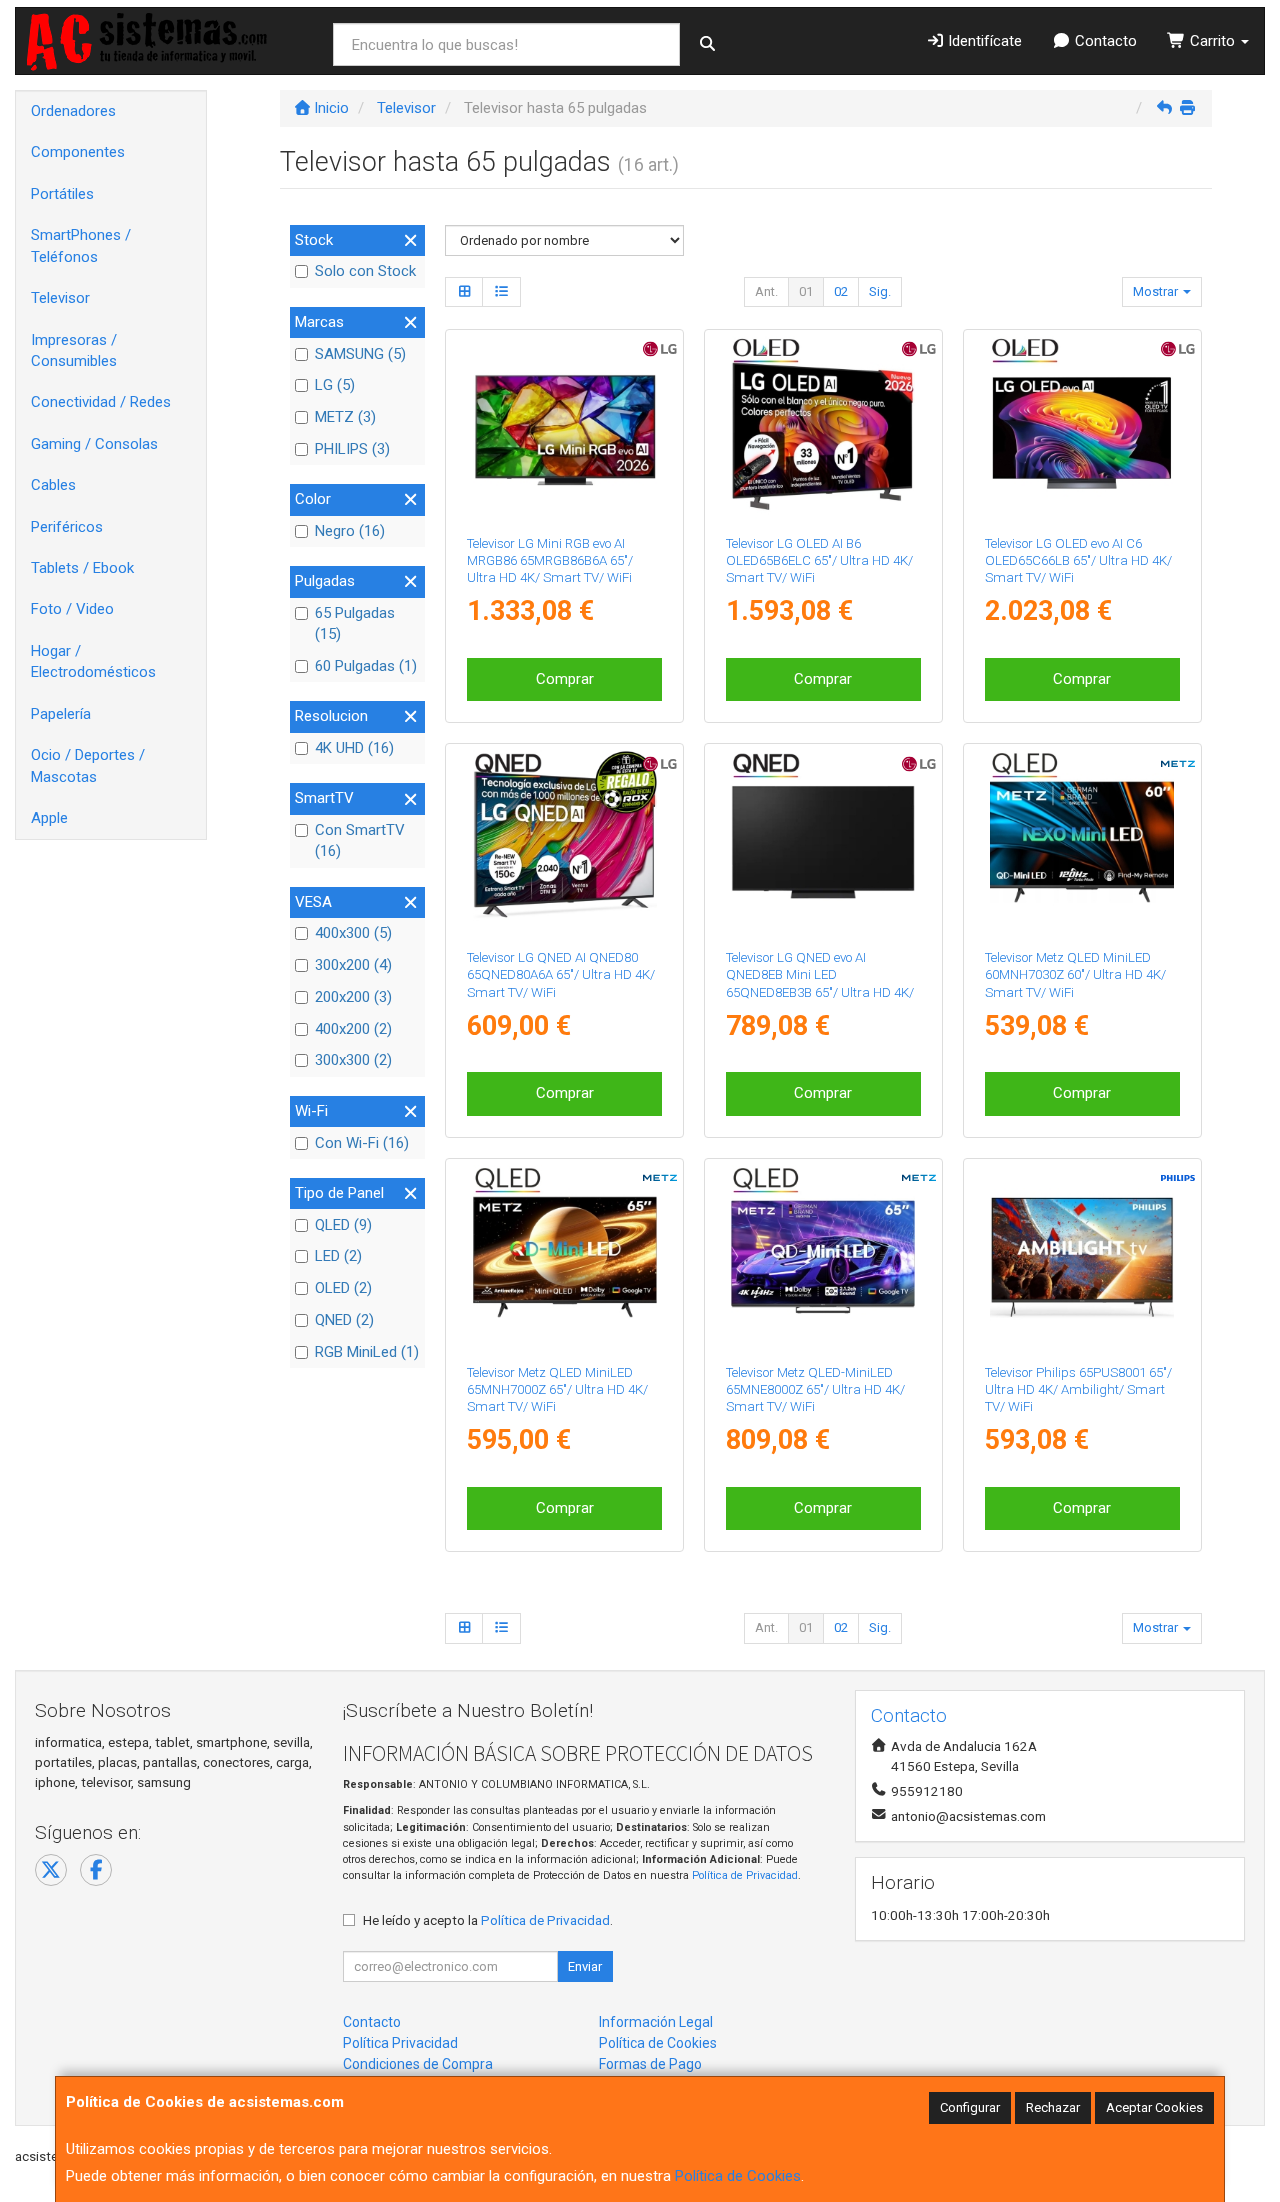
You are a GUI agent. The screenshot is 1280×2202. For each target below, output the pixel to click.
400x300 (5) (353, 933)
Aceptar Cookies (1154, 2107)
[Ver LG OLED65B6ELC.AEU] (823, 428)
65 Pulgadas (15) (355, 623)
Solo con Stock (365, 271)
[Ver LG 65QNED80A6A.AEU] (565, 842)
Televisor (60, 298)
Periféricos (67, 527)
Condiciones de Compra (418, 2064)
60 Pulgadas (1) (366, 666)
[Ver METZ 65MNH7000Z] (565, 1257)
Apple (49, 818)
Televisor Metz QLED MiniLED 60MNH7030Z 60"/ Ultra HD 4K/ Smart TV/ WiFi (1075, 975)
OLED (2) (343, 1288)
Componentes (78, 152)
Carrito (1212, 41)
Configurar (970, 2107)
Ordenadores (73, 111)
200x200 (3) (353, 997)
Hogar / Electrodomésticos (93, 661)
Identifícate (983, 41)
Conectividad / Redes (101, 402)
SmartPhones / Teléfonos (81, 245)
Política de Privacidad (745, 1875)
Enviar (585, 1966)
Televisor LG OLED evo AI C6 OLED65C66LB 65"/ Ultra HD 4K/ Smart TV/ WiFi (1078, 561)
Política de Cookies (738, 2176)
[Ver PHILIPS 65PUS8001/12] (1082, 1257)
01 (806, 291)
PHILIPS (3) (352, 449)
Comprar (565, 679)
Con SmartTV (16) (360, 840)
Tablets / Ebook (82, 568)
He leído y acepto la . (488, 1920)
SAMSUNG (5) (360, 354)
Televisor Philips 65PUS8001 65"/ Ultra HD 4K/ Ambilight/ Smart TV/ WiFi (1078, 1390)
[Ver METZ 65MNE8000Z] (823, 1257)
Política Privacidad (400, 2043)
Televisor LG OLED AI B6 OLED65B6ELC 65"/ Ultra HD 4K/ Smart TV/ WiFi (819, 561)
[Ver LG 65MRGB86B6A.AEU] (565, 428)
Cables (53, 485)
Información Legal (656, 2022)
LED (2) (338, 1256)
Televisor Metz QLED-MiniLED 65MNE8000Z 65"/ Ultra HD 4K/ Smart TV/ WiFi (815, 1390)
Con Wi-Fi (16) (362, 1143)
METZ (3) (345, 417)
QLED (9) (343, 1225)
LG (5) (335, 385)
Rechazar (1053, 2107)
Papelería (61, 714)
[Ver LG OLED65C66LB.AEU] (1082, 428)
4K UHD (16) (354, 748)
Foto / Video (72, 609)
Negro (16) (350, 531)
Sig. (880, 291)
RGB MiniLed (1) (367, 1352)
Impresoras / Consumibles (74, 350)
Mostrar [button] (1157, 291)
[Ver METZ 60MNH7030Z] (1082, 842)
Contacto (1104, 41)
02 (841, 291)
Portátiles (62, 194)
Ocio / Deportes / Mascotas (88, 765)
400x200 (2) (353, 1029)
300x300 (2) (353, 1060)
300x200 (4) (353, 965)
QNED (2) (344, 1320)
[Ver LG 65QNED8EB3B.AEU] (823, 842)
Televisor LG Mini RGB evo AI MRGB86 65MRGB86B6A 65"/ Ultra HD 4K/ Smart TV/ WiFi (550, 561)
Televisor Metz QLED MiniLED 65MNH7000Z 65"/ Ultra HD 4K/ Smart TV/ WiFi (557, 1390)
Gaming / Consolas (94, 444)
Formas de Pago (650, 2064)
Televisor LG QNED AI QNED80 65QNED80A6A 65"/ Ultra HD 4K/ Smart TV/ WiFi (561, 975)
